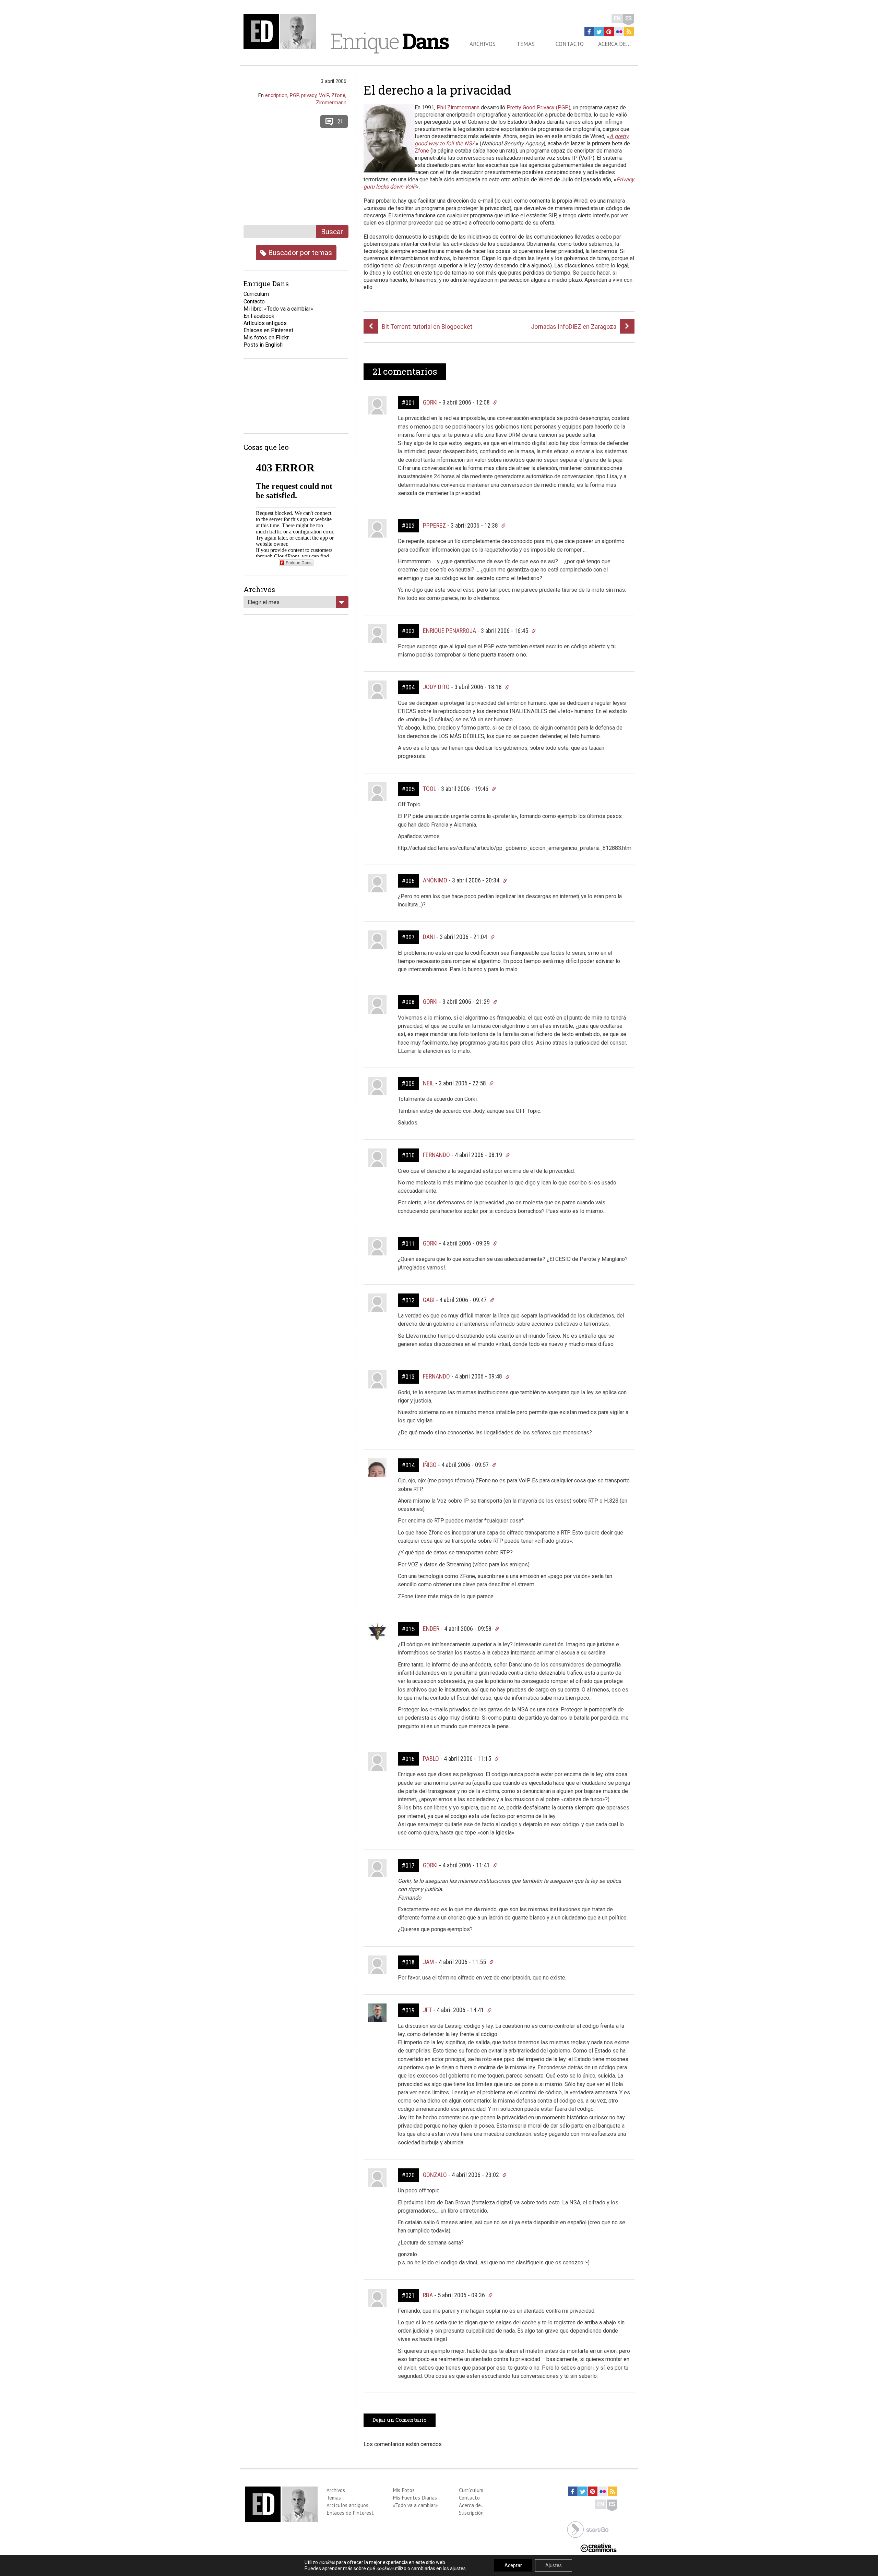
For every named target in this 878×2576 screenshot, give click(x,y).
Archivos (483, 44)
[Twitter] (599, 32)
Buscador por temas (299, 252)
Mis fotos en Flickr (266, 338)
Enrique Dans (299, 562)
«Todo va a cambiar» (415, 2505)
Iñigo (430, 1465)
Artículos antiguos (265, 323)
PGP (294, 95)
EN (617, 18)
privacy (309, 95)
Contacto (570, 44)
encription (276, 95)
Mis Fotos (404, 2490)
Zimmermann (331, 103)
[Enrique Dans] (282, 31)
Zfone (422, 151)
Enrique (389, 41)
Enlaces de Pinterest (350, 2513)
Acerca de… (614, 44)
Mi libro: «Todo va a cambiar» (278, 309)
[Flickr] (619, 32)
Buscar (332, 232)
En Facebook (259, 316)
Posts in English (263, 345)
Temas (526, 44)
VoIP (324, 95)
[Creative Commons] (598, 2547)
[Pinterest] (609, 32)
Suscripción (471, 2513)
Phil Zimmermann (458, 107)
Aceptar (513, 2565)
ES (628, 18)
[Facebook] (589, 32)
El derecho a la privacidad (437, 90)
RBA (428, 2295)
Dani (429, 937)
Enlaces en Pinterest (268, 330)
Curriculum (256, 294)
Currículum (471, 2490)
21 (340, 122)
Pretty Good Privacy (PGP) (538, 107)
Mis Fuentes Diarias (415, 2497)
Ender (431, 1629)
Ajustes (554, 2565)
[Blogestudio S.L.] (588, 2529)
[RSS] (629, 32)
